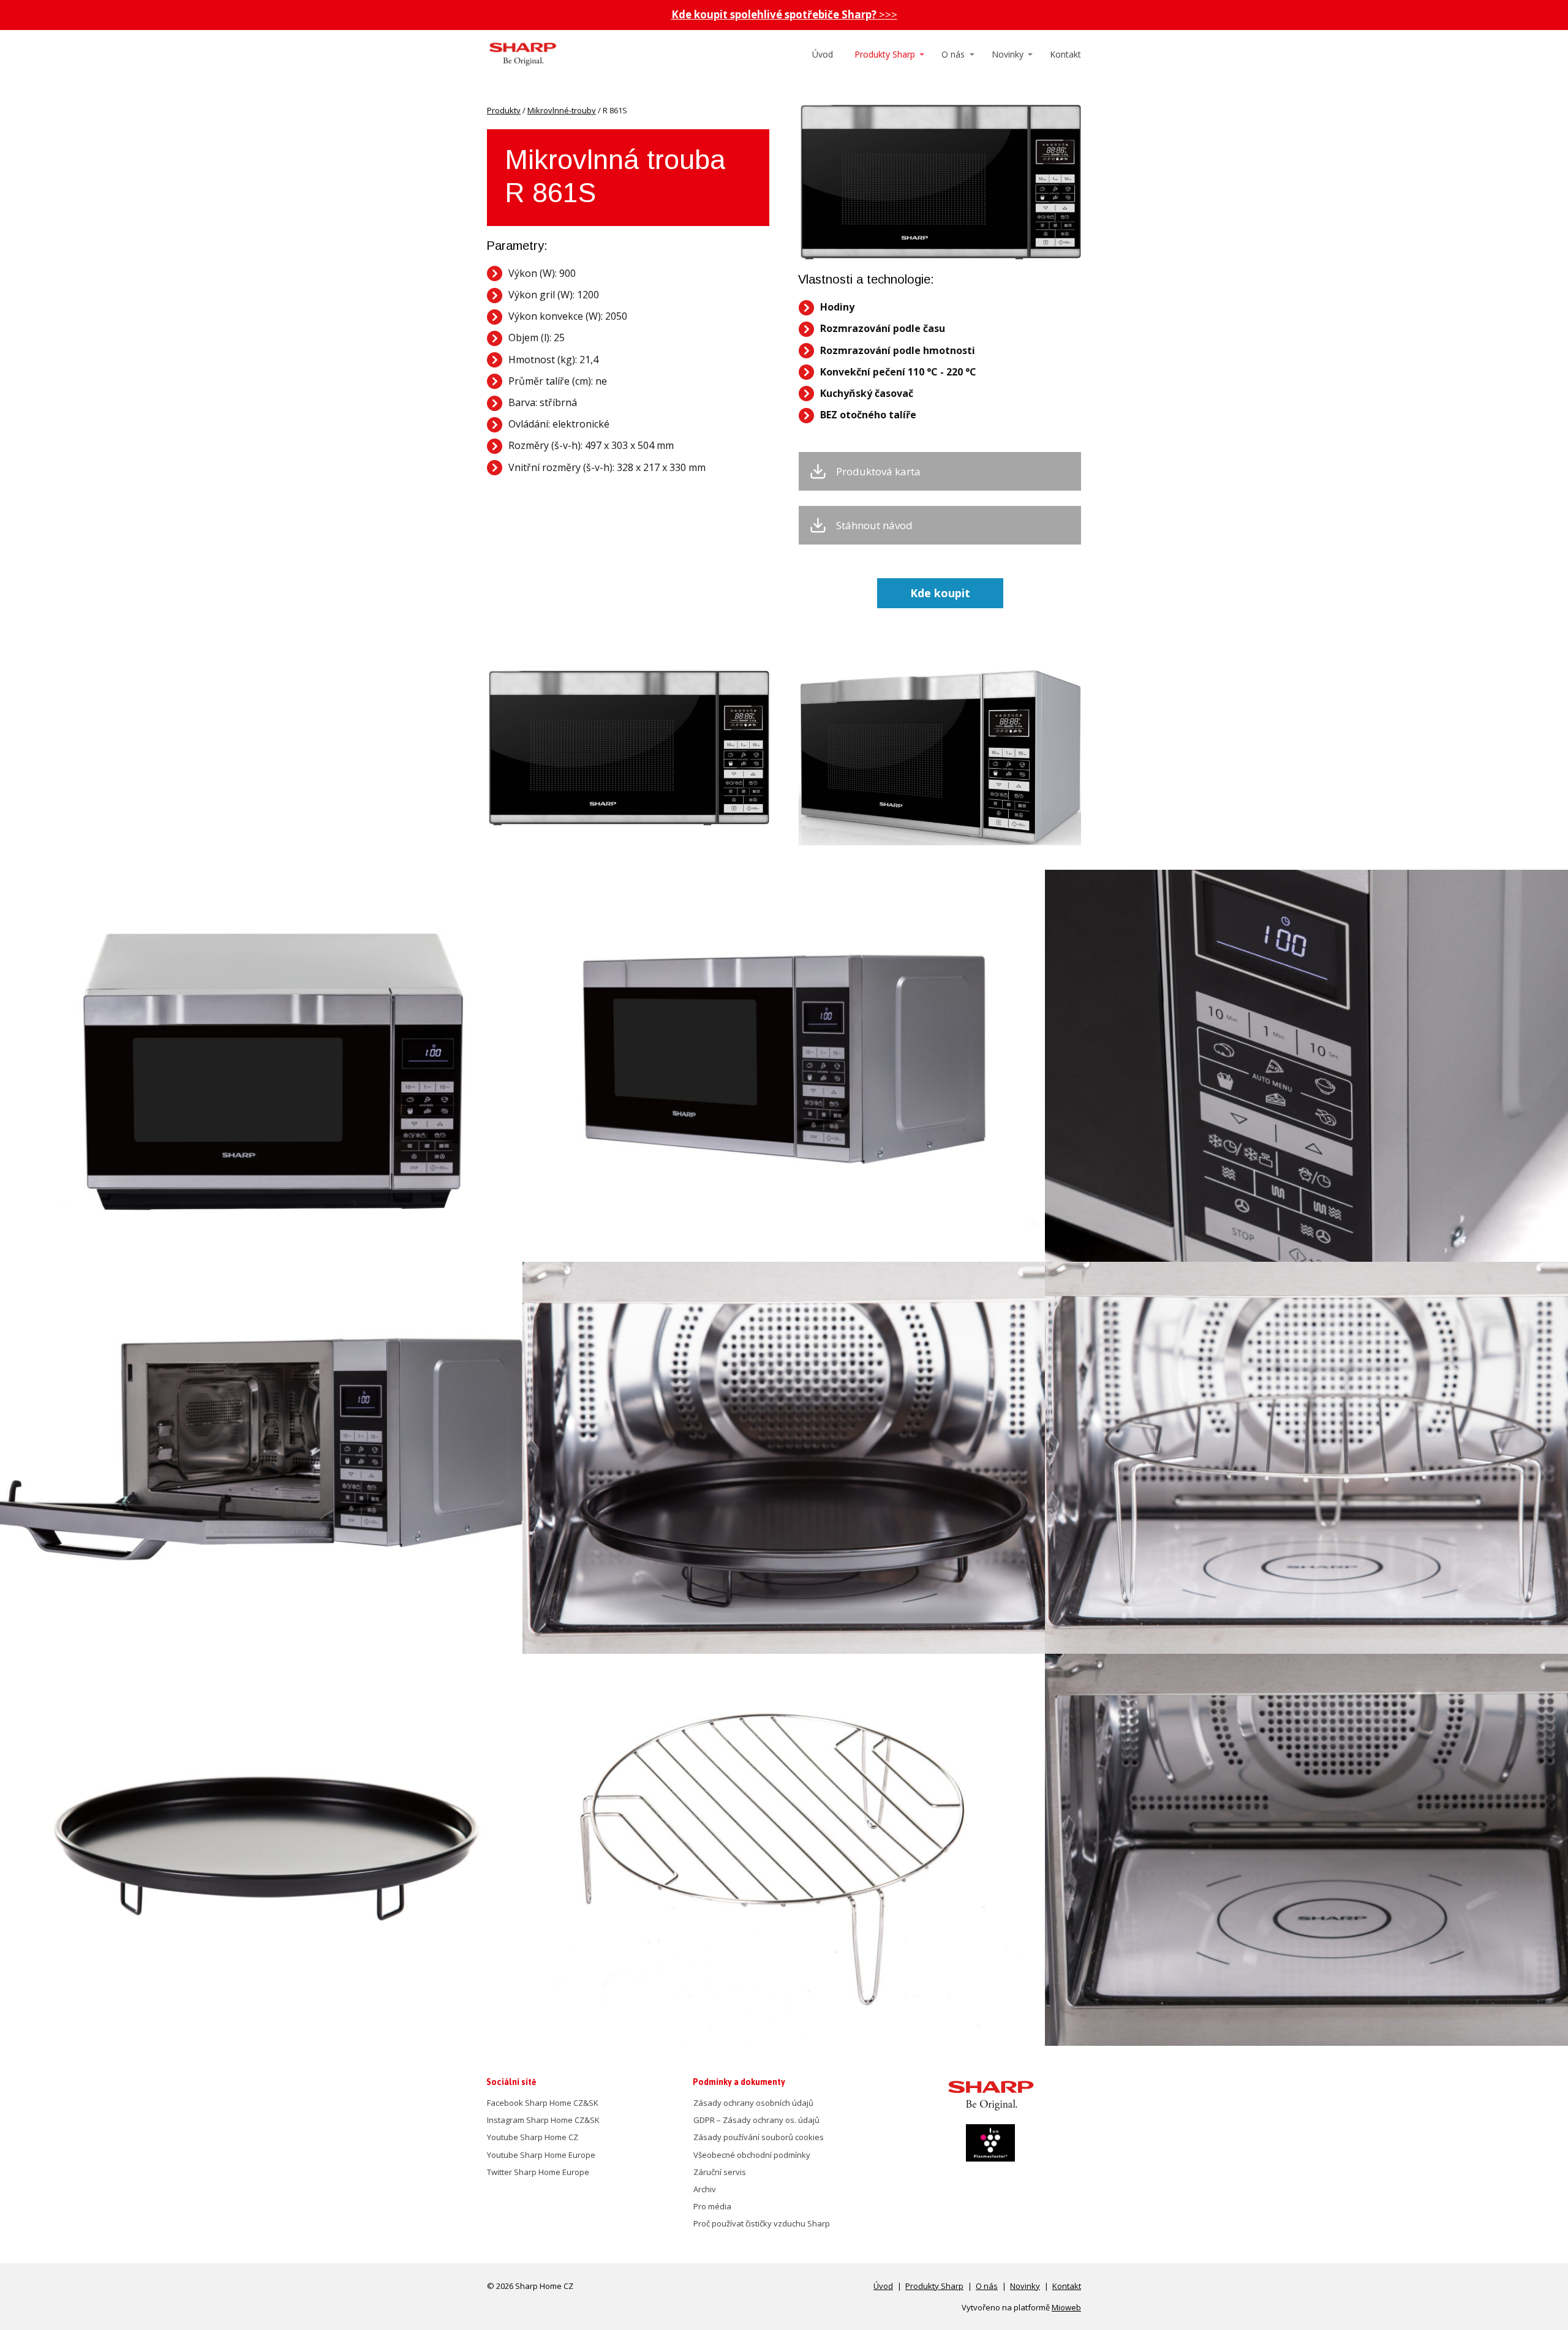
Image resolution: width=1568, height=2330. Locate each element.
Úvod (823, 54)
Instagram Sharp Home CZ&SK (543, 2120)
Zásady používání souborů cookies (759, 2137)
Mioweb (1066, 2307)
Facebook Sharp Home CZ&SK (543, 2103)
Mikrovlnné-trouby (562, 110)
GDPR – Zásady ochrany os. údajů (756, 2120)
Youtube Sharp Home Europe (541, 2155)
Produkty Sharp (885, 54)
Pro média (712, 2206)
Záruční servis (720, 2172)
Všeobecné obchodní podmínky (752, 2155)
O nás (953, 54)
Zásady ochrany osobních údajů (753, 2103)
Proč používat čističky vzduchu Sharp (762, 2223)
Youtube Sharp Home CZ (533, 2137)
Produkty (504, 110)
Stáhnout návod (874, 526)
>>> (784, 14)
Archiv (705, 2189)
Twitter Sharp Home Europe (538, 2172)
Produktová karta (878, 472)
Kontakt (1065, 54)
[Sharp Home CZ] (522, 55)
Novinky (1008, 54)
